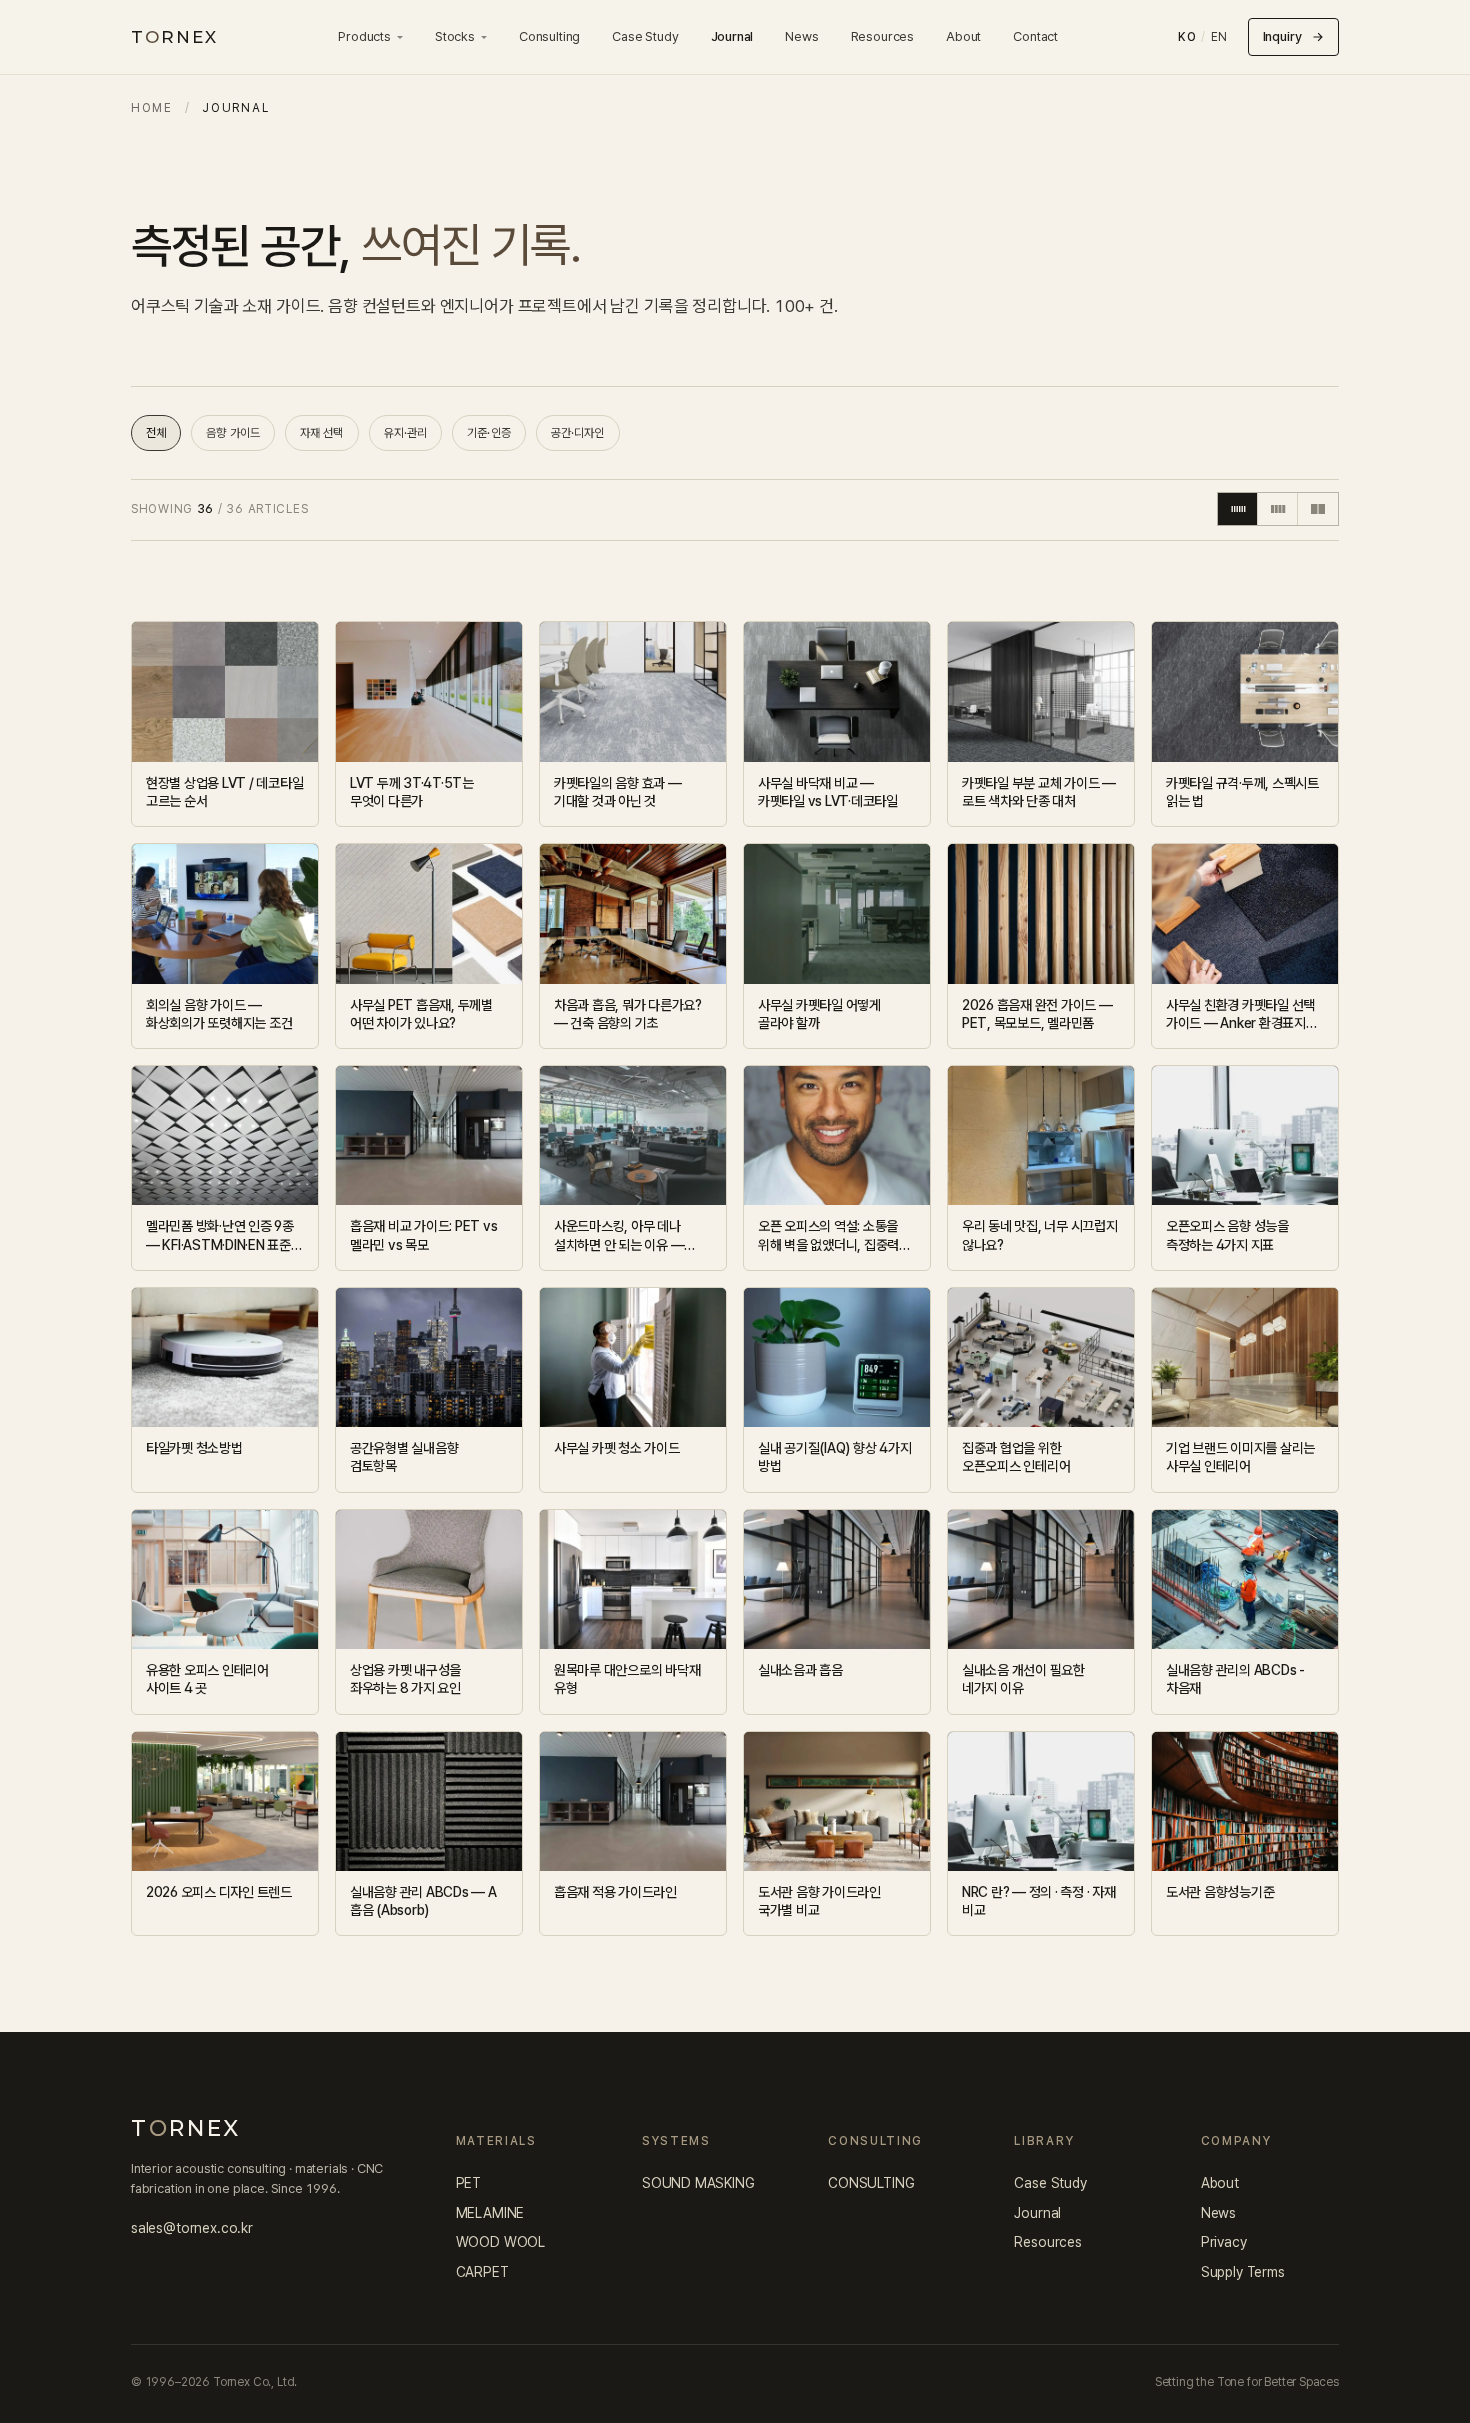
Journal (732, 36)
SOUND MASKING (698, 2183)
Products (364, 36)
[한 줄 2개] (1318, 509)
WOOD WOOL (500, 2242)
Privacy (1224, 2242)
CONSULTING (871, 2183)
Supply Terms (1243, 2272)
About (963, 36)
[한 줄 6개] (1238, 509)
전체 (156, 433)
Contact (1035, 36)
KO (1187, 37)
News (801, 36)
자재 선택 (322, 433)
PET (469, 2183)
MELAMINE (490, 2213)
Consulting (549, 36)
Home (152, 108)
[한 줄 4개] (1278, 509)
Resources (882, 36)
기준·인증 (489, 433)
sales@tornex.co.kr (192, 2228)
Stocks (455, 36)
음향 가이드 (233, 433)
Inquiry (1293, 36)
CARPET (482, 2272)
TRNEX (174, 37)
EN (1219, 37)
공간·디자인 (578, 433)
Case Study (645, 36)
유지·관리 (406, 433)
